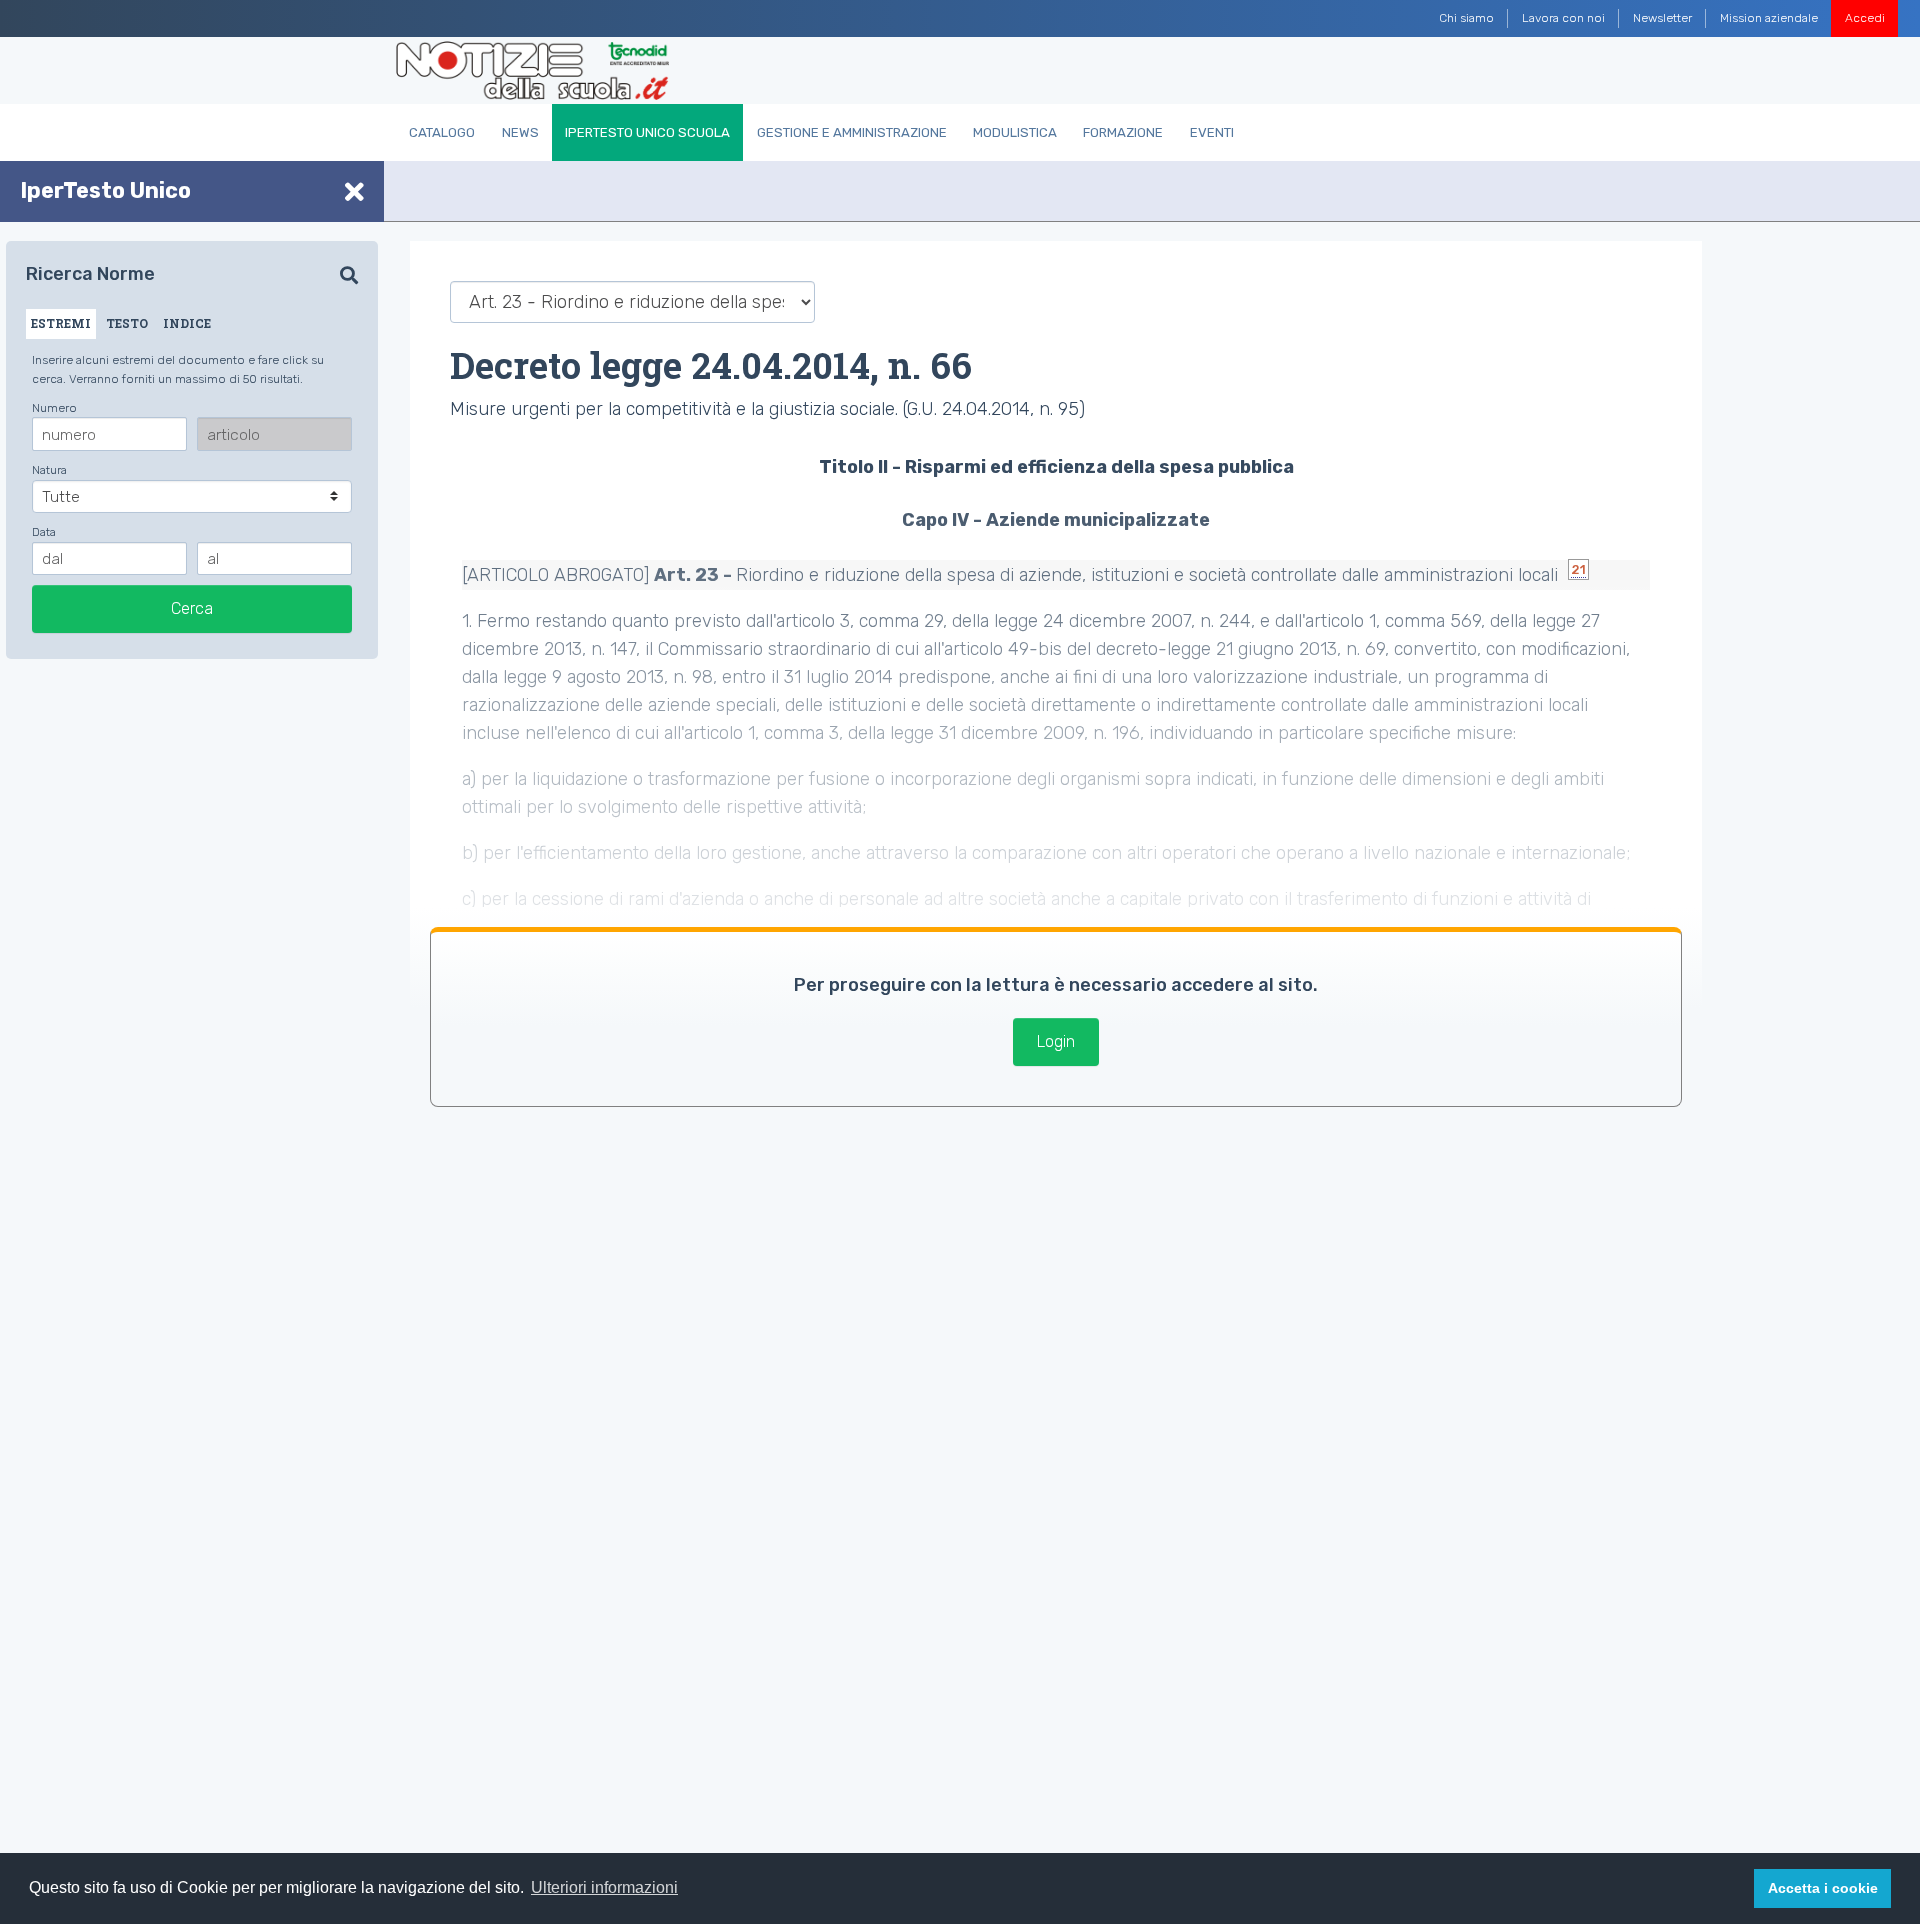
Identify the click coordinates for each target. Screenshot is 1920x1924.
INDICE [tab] (187, 323)
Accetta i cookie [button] (1823, 1888)
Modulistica (1015, 132)
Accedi (1865, 18)
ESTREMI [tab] (61, 323)
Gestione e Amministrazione (852, 132)
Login (1056, 1041)
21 (1578, 569)
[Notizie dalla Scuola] (532, 71)
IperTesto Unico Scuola (647, 132)
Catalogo (442, 132)
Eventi (1212, 132)
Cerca (192, 608)
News (520, 132)
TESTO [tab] (127, 323)
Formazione (1123, 132)
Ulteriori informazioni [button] (604, 1887)
